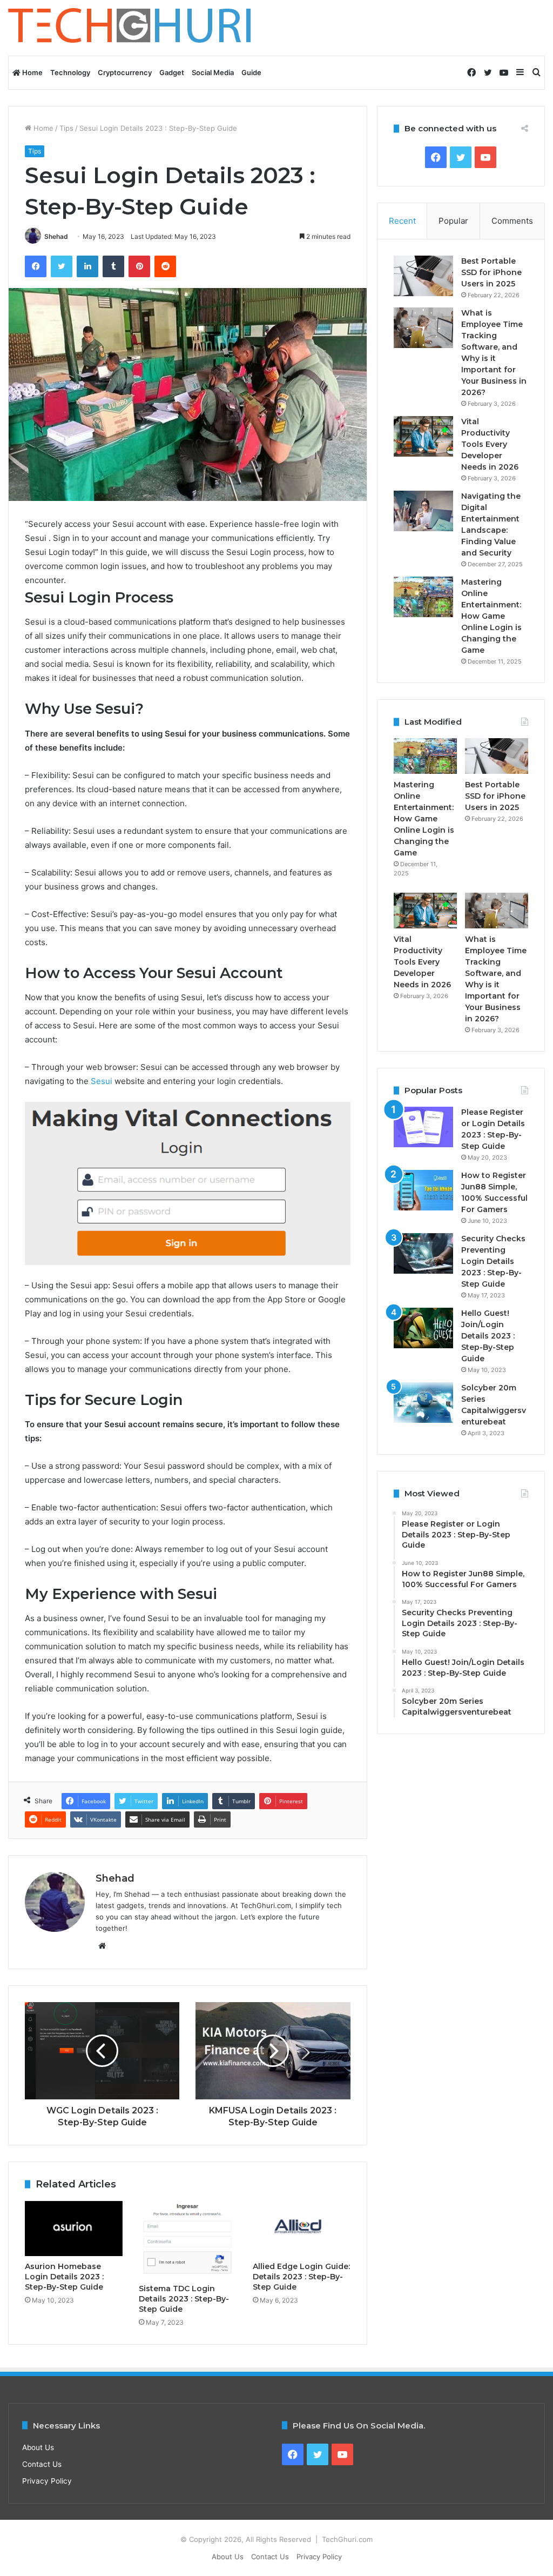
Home (32, 72)
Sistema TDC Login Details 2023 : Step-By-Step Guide (184, 2299)
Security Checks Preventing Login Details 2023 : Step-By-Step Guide (493, 1261)
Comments (512, 221)
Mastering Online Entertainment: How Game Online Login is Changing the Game (491, 616)
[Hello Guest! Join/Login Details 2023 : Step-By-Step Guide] (423, 1328)
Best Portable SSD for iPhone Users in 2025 (491, 272)
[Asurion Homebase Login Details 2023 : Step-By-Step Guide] (74, 2229)
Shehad (56, 236)
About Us (38, 2447)
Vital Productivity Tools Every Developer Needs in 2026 (490, 444)
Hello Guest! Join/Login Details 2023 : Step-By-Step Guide (488, 1336)
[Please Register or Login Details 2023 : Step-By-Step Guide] (423, 1127)
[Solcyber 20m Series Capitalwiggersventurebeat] (423, 1403)
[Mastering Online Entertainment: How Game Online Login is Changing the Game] (423, 597)
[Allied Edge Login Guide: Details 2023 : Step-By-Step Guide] (302, 2229)
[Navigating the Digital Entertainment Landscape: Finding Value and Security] (423, 511)
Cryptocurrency (125, 72)
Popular (453, 221)
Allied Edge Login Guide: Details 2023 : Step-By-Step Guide (301, 2277)
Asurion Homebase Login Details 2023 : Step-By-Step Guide (64, 2277)
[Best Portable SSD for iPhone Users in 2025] (423, 276)
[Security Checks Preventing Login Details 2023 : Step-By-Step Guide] (423, 1253)
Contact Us (42, 2464)
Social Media (213, 72)
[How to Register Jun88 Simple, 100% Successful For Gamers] (423, 1190)
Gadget (172, 72)
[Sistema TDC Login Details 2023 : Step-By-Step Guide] (188, 2240)
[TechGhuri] (131, 28)
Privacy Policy (47, 2481)
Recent (402, 221)
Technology (70, 72)
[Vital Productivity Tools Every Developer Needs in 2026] (423, 436)
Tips (66, 128)
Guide (251, 72)
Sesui (102, 1081)
